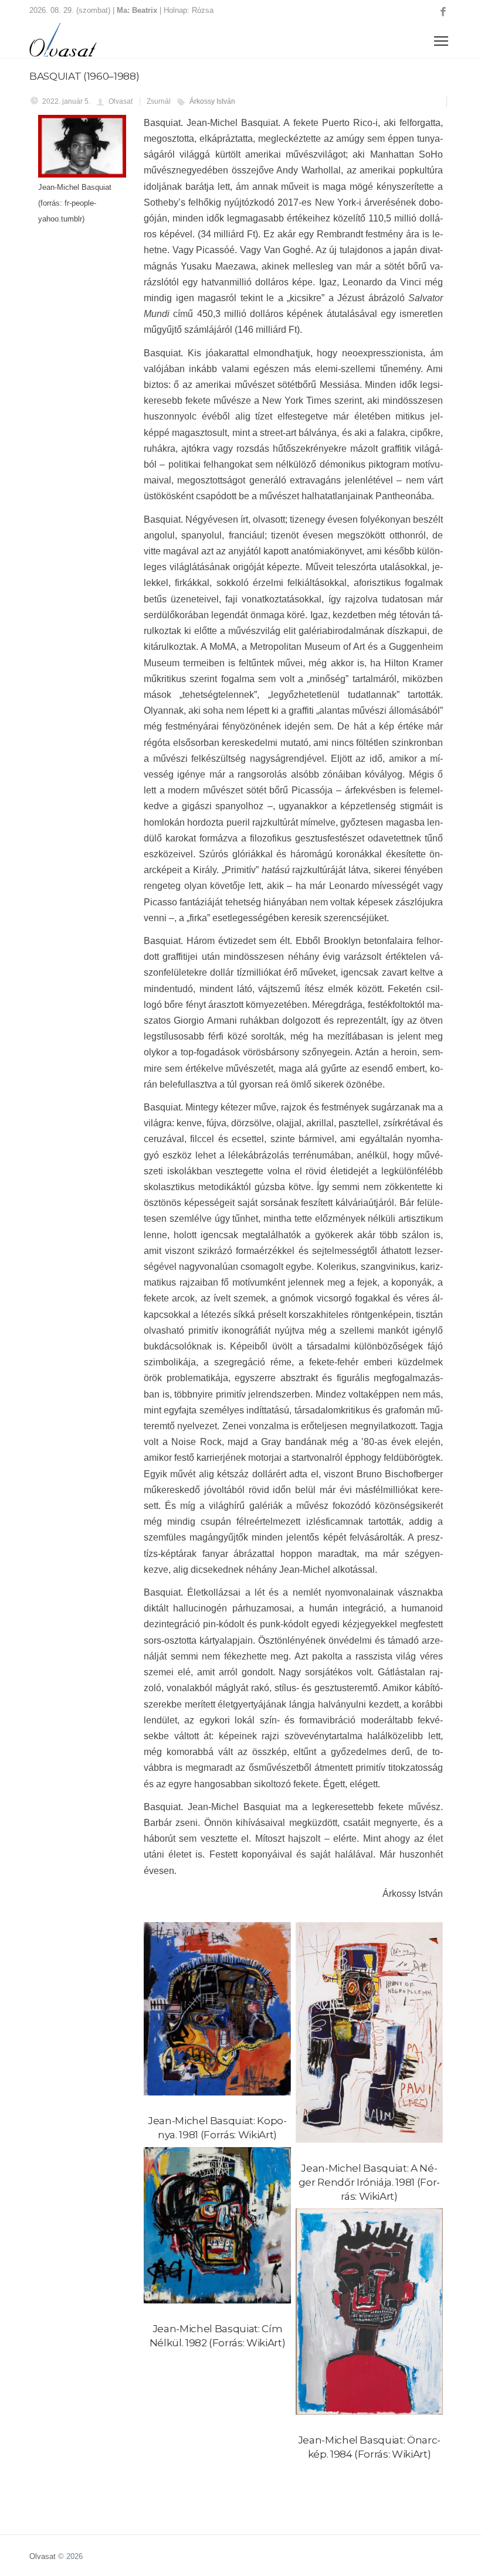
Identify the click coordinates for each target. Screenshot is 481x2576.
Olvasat (43, 2556)
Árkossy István (212, 101)
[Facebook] (443, 12)
